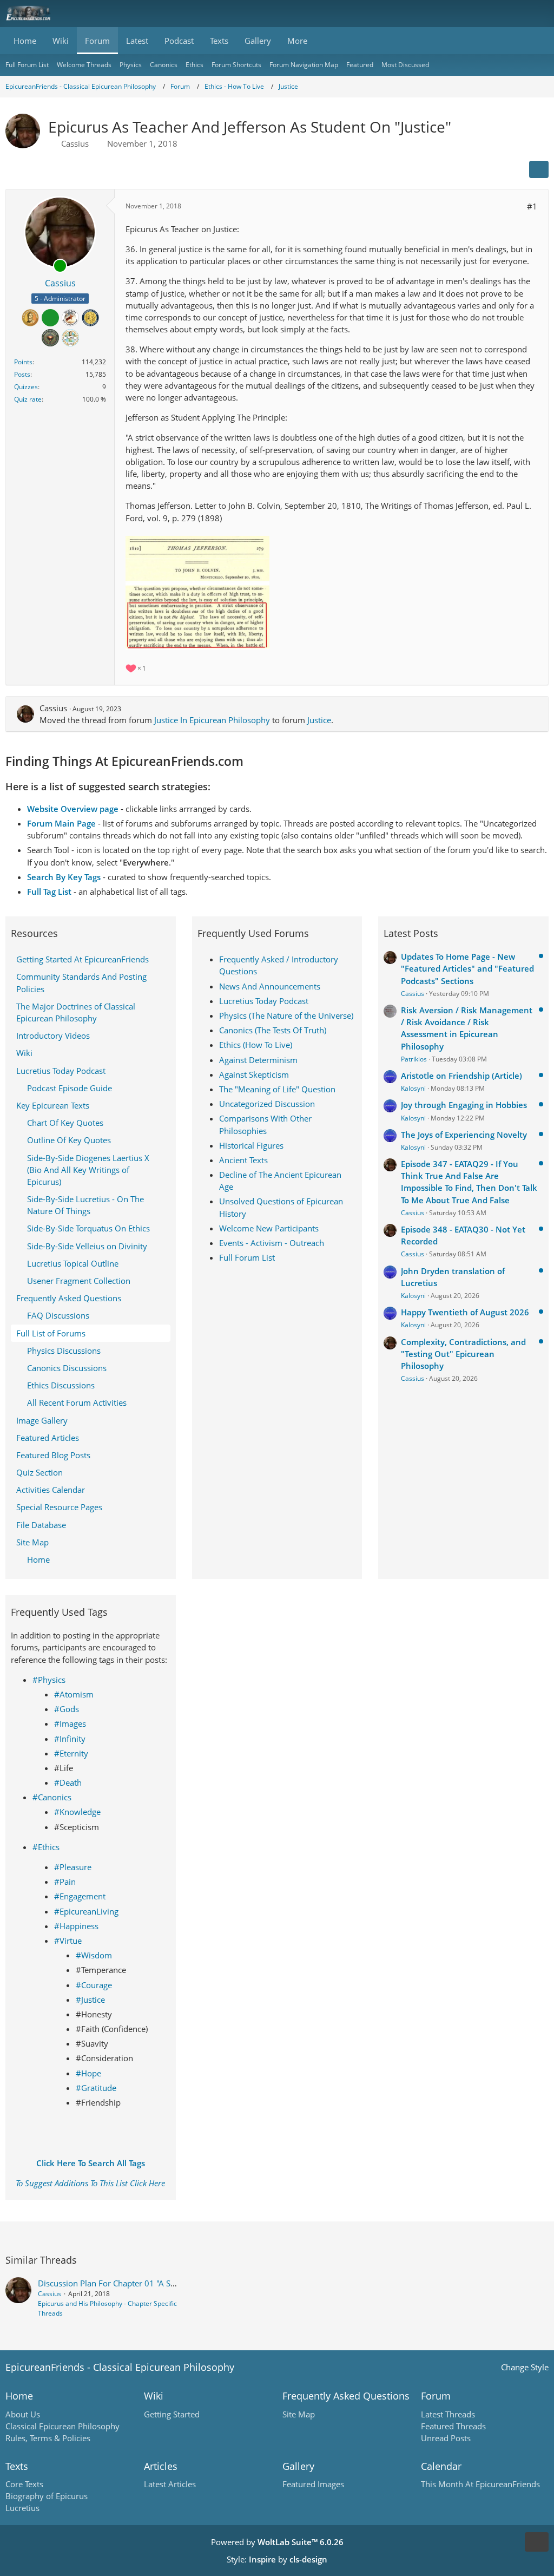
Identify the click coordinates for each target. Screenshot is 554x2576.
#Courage (94, 1985)
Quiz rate (28, 399)
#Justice (90, 2000)
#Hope (88, 2073)
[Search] (486, 14)
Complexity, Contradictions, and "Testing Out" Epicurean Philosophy (463, 1354)
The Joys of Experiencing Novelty (464, 1135)
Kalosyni (413, 1088)
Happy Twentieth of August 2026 (465, 1312)
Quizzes (26, 387)
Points (23, 362)
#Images (70, 1723)
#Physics (49, 1680)
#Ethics (46, 1847)
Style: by (277, 2559)
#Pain (65, 1882)
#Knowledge (77, 1812)
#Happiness (76, 1926)
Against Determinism (258, 1060)
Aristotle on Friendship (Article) (461, 1076)
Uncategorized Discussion (267, 1104)
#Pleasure (73, 1867)
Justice (319, 720)
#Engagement (80, 1896)
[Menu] (540, 14)
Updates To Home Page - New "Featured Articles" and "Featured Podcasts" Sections (467, 968)
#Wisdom (94, 1955)
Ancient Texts (243, 1160)
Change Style (525, 2367)
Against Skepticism (254, 1074)
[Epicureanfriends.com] (28, 14)
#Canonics (52, 1797)
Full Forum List (247, 1257)
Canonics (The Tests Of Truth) (273, 1030)
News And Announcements (270, 986)
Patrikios (414, 1059)
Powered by (277, 2542)
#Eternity (71, 1753)
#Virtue (68, 1941)
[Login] (513, 14)
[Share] (539, 169)
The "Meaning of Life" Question (277, 1089)
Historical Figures (251, 1145)
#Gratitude (96, 2088)
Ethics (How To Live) (256, 1045)
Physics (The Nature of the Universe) (286, 1015)
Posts (22, 374)
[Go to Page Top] (537, 2542)
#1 (532, 206)
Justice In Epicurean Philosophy (212, 720)
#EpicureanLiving (86, 1911)
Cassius (75, 143)
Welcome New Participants (269, 1228)
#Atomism (74, 1694)
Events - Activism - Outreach (272, 1243)
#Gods (67, 1709)
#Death (68, 1782)
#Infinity (70, 1739)
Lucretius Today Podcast (264, 1001)
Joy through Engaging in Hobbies (464, 1105)
